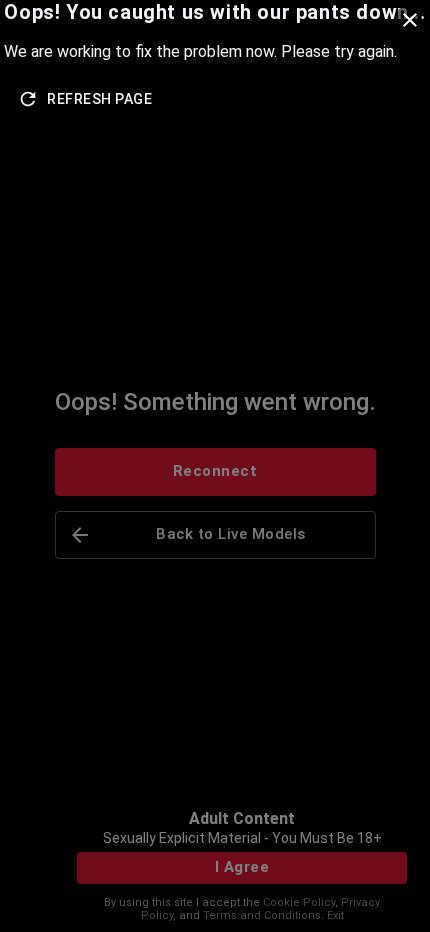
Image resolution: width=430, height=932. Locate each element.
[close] (410, 20)
